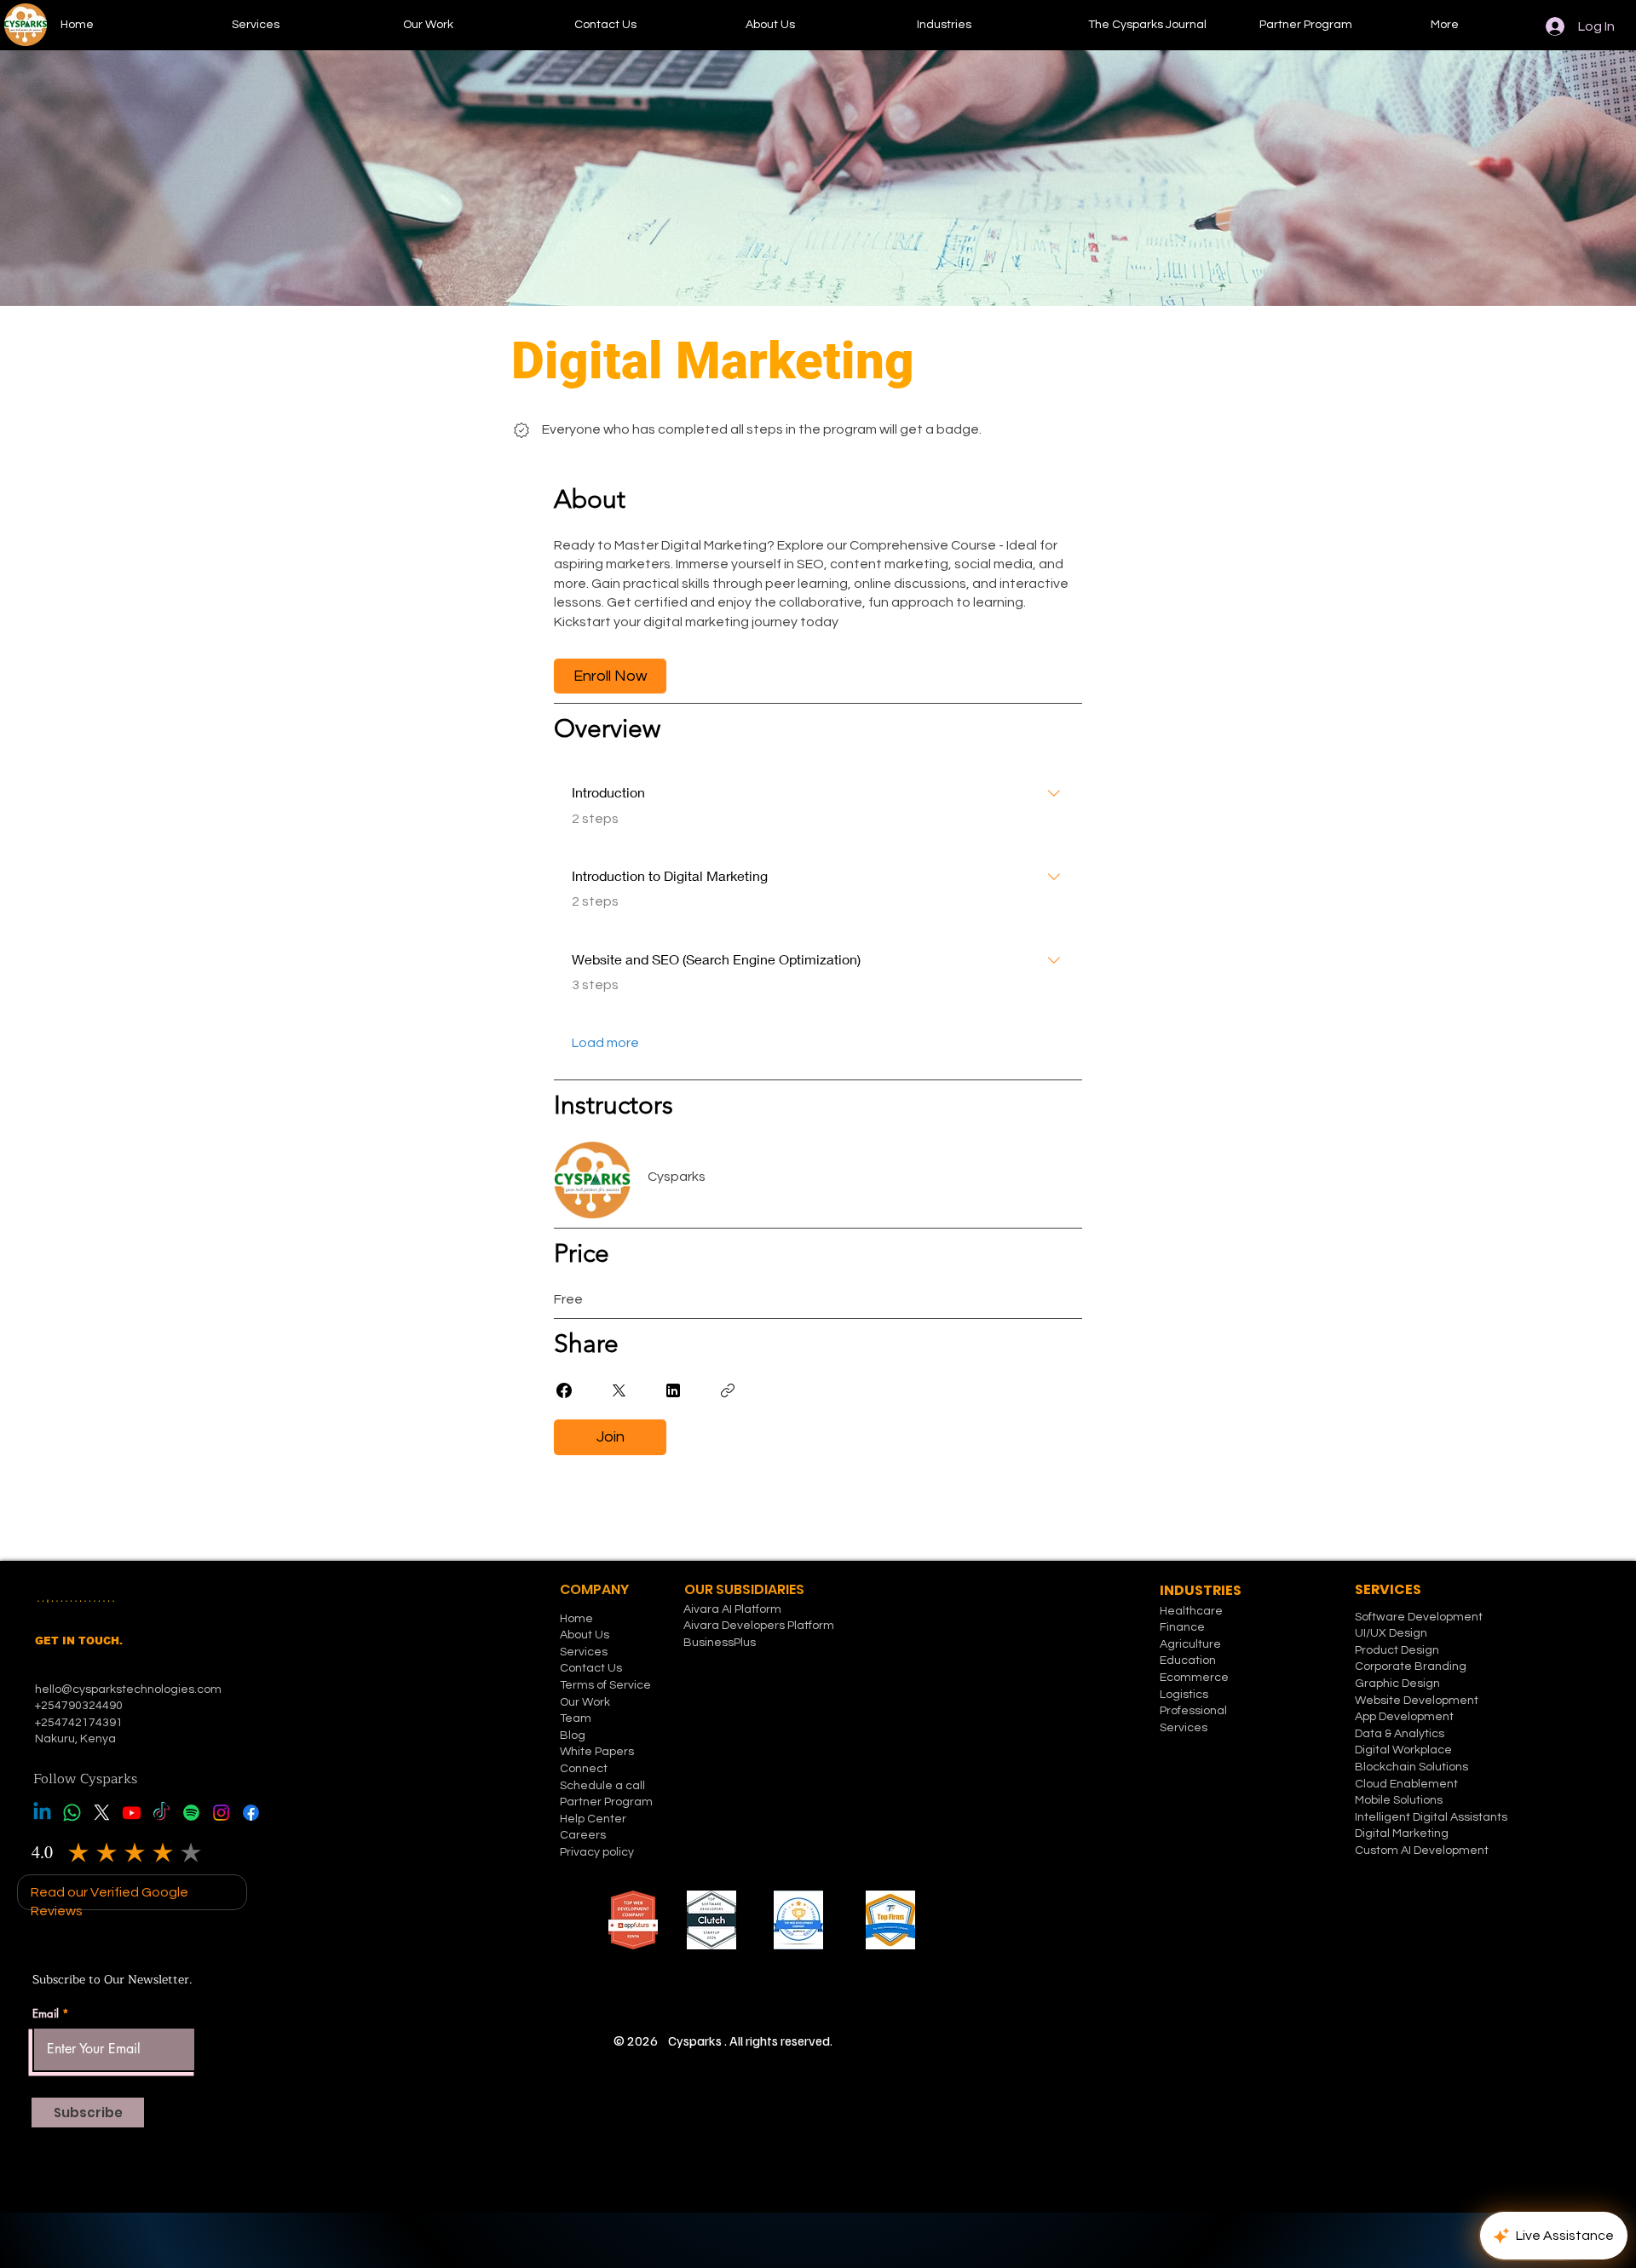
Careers (583, 1835)
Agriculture (1190, 1644)
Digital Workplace (1405, 1750)
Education (1188, 1661)
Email (46, 2014)
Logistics (1184, 1695)
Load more (605, 1043)
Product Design (1397, 1650)
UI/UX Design (1391, 1633)
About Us (585, 1635)
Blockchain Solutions (1411, 1767)
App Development (1404, 1717)
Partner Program (606, 1802)
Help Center (593, 1819)
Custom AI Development (1422, 1851)
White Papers (597, 1752)
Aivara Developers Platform (759, 1626)
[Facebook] (251, 1813)
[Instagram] (221, 1813)
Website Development (1417, 1701)
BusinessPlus (720, 1643)
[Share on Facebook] (564, 1390)
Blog (573, 1736)
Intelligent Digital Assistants (1431, 1817)
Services (584, 1652)
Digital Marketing (1402, 1833)
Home (576, 1619)
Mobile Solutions (1399, 1800)
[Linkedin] (42, 1813)
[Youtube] (132, 1813)
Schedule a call (602, 1786)
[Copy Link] (728, 1390)
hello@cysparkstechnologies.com (130, 1689)
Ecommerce (1194, 1678)
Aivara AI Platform (732, 1609)
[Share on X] (619, 1390)
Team (576, 1718)
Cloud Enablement (1406, 1784)
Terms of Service (605, 1685)
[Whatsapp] (72, 1813)
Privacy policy (597, 1852)
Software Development (1419, 1617)
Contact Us (591, 1668)
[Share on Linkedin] (673, 1390)
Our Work (585, 1702)
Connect (584, 1769)
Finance (1182, 1627)
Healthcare (1191, 1611)
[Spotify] (191, 1813)
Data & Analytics (1400, 1734)
